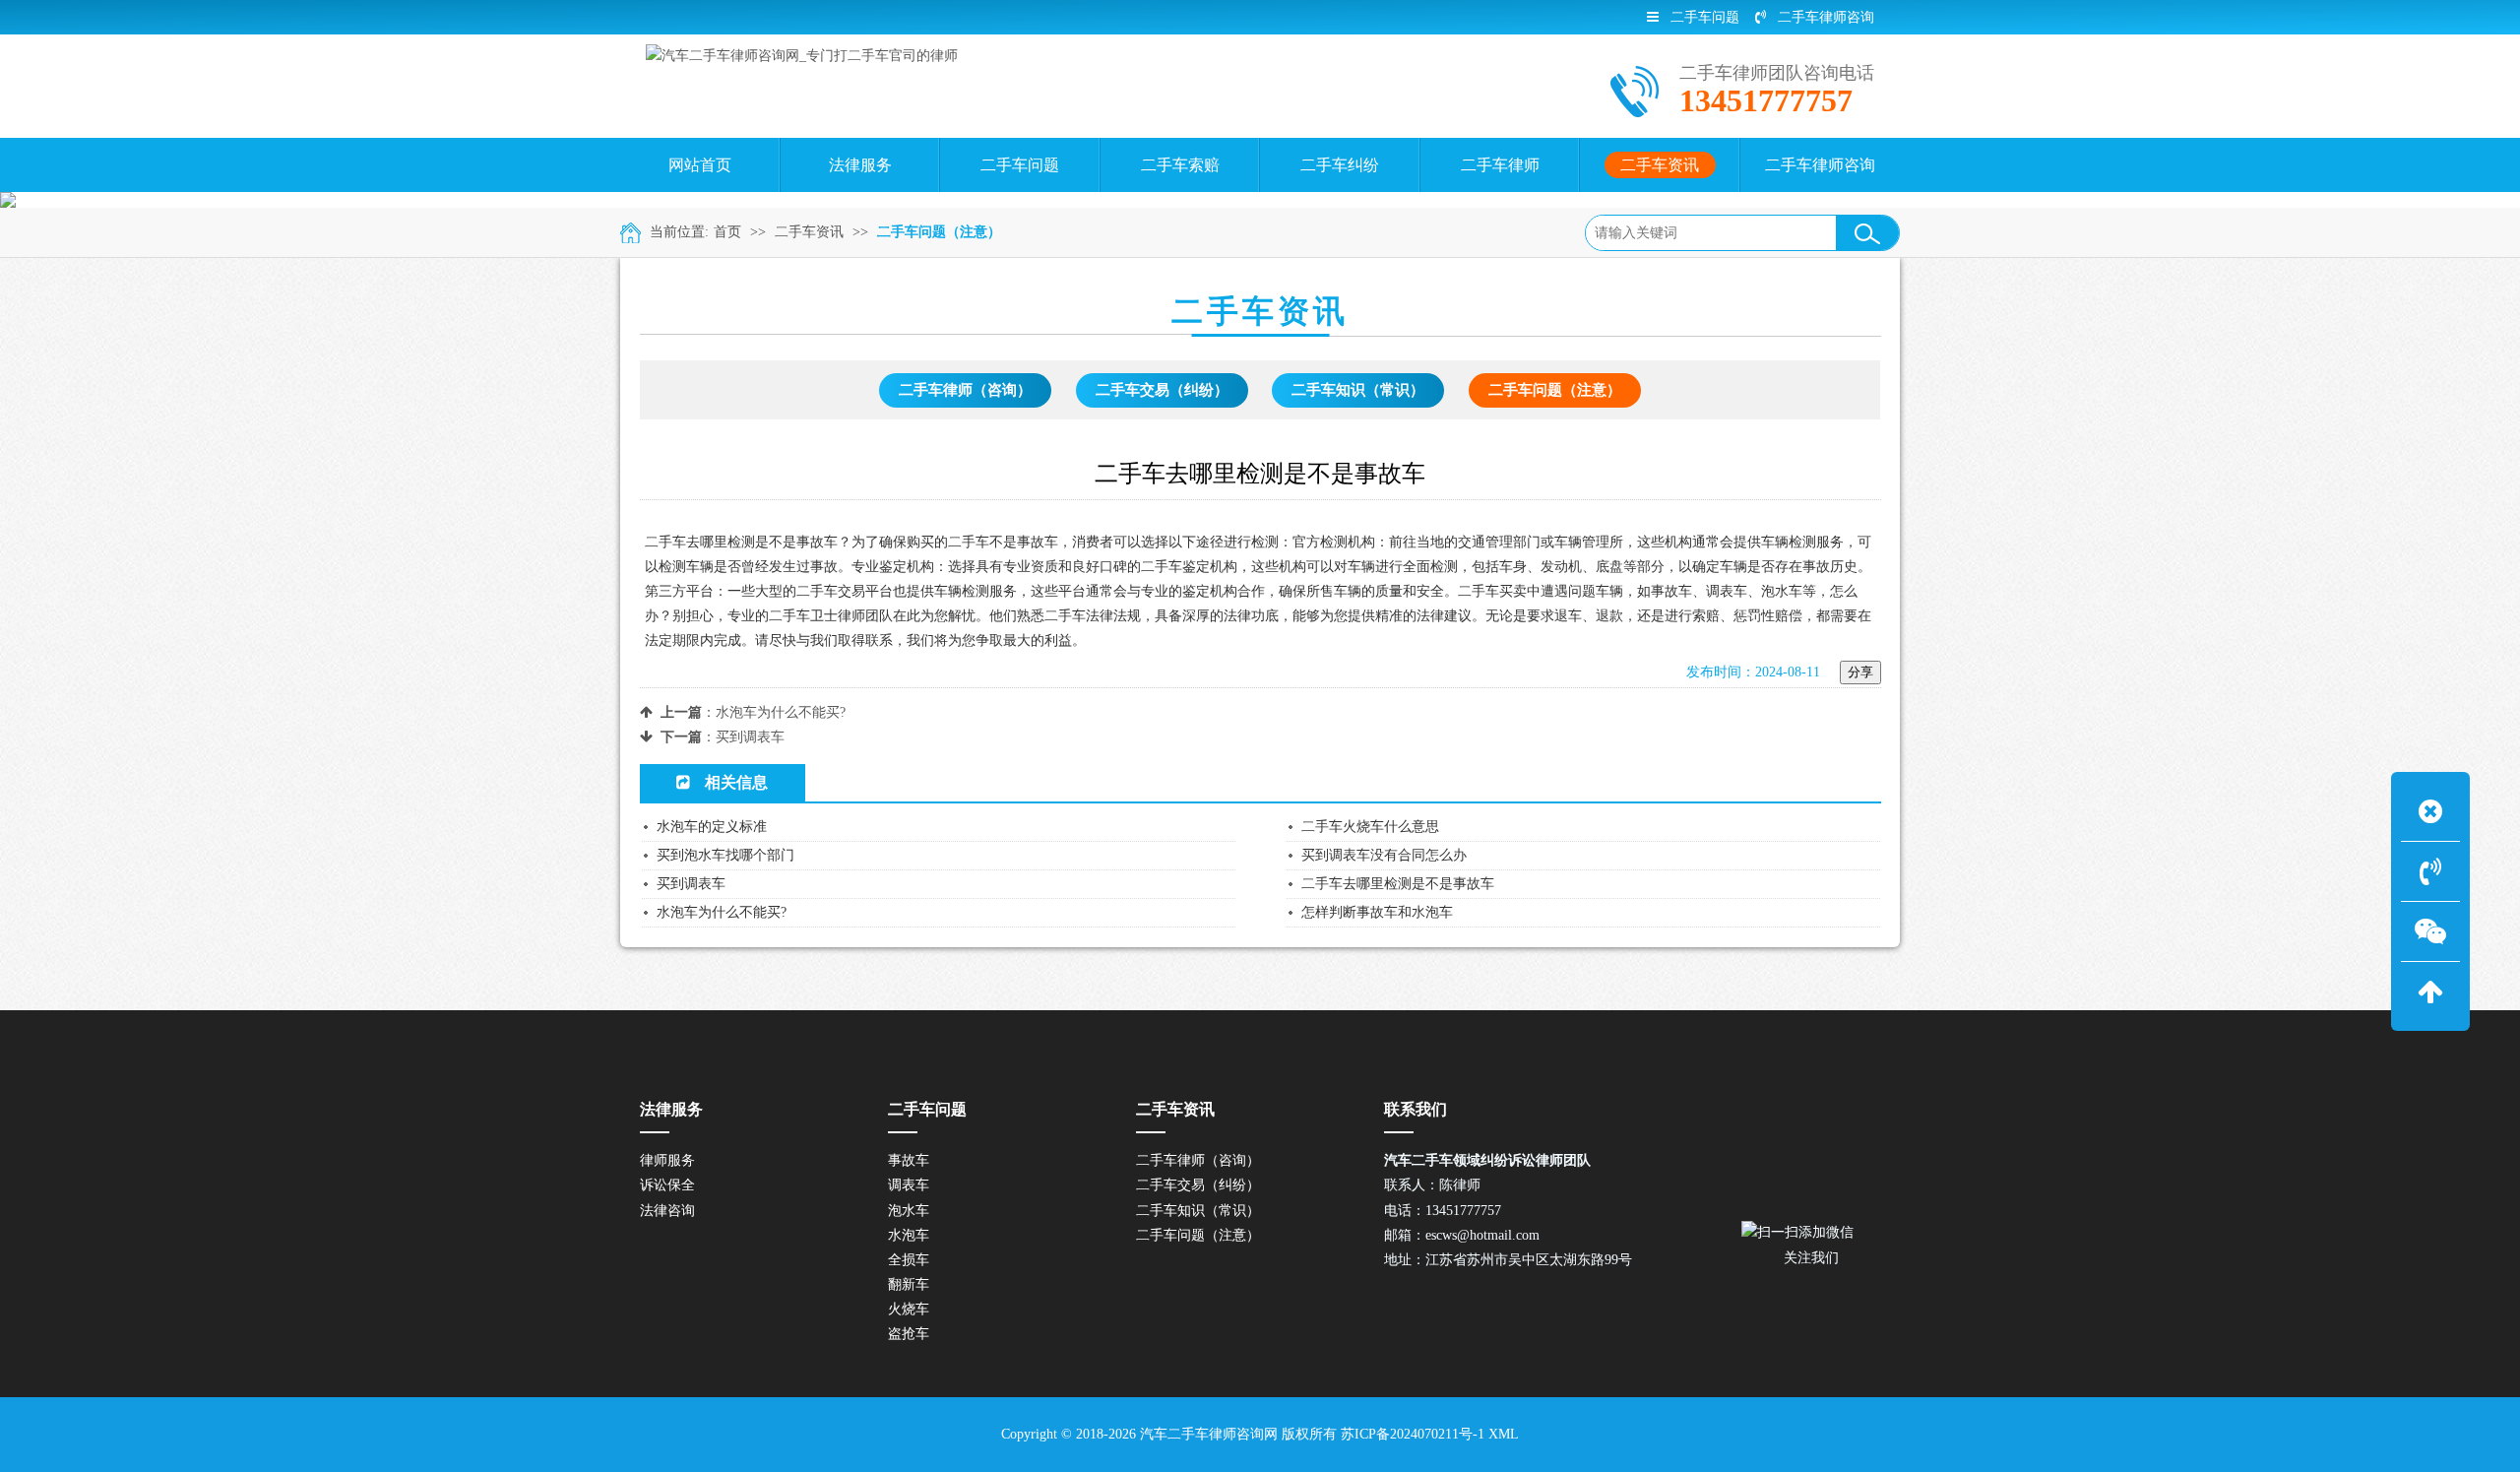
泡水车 (909, 1211)
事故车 (909, 1160)
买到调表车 (750, 737)
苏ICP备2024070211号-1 (1413, 1434)
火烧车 (909, 1309)
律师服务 (667, 1160)
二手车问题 (1705, 17)
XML (1504, 1434)
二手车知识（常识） (1358, 390)
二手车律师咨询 (1826, 17)
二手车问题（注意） (939, 232)
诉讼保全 (667, 1185)
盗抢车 (909, 1334)
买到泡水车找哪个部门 (725, 855)
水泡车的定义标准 (712, 827)
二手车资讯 (809, 232)
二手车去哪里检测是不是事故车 (1398, 884)
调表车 (909, 1185)
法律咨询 (667, 1211)
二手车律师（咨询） (965, 390)
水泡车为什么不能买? (781, 712)
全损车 (909, 1260)
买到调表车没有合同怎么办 (1384, 855)
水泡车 (909, 1235)
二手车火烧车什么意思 (1370, 827)
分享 (1860, 672)
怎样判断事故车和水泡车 (1377, 912)
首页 (727, 232)
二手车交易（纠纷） (1162, 390)
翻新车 (909, 1284)
